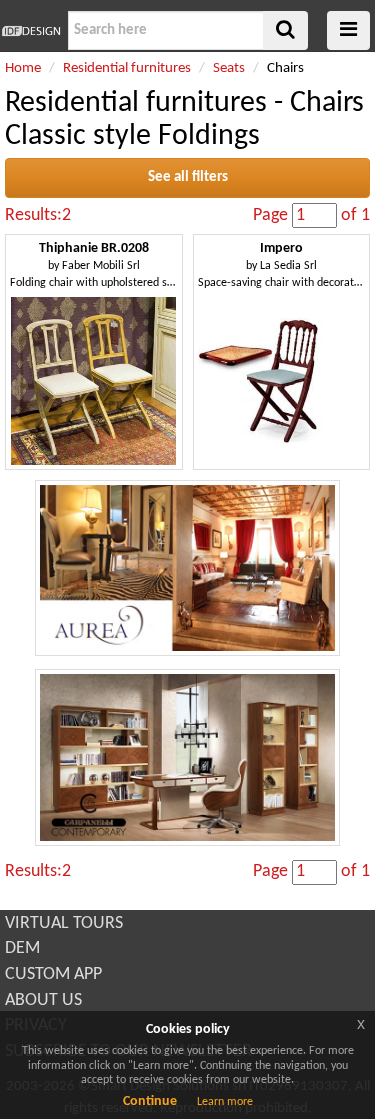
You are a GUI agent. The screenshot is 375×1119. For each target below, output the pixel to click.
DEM (22, 948)
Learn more (225, 1102)
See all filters (188, 177)
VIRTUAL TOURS (64, 923)
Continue (150, 1101)
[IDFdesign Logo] (31, 31)
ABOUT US (43, 1000)
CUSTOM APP (53, 974)
